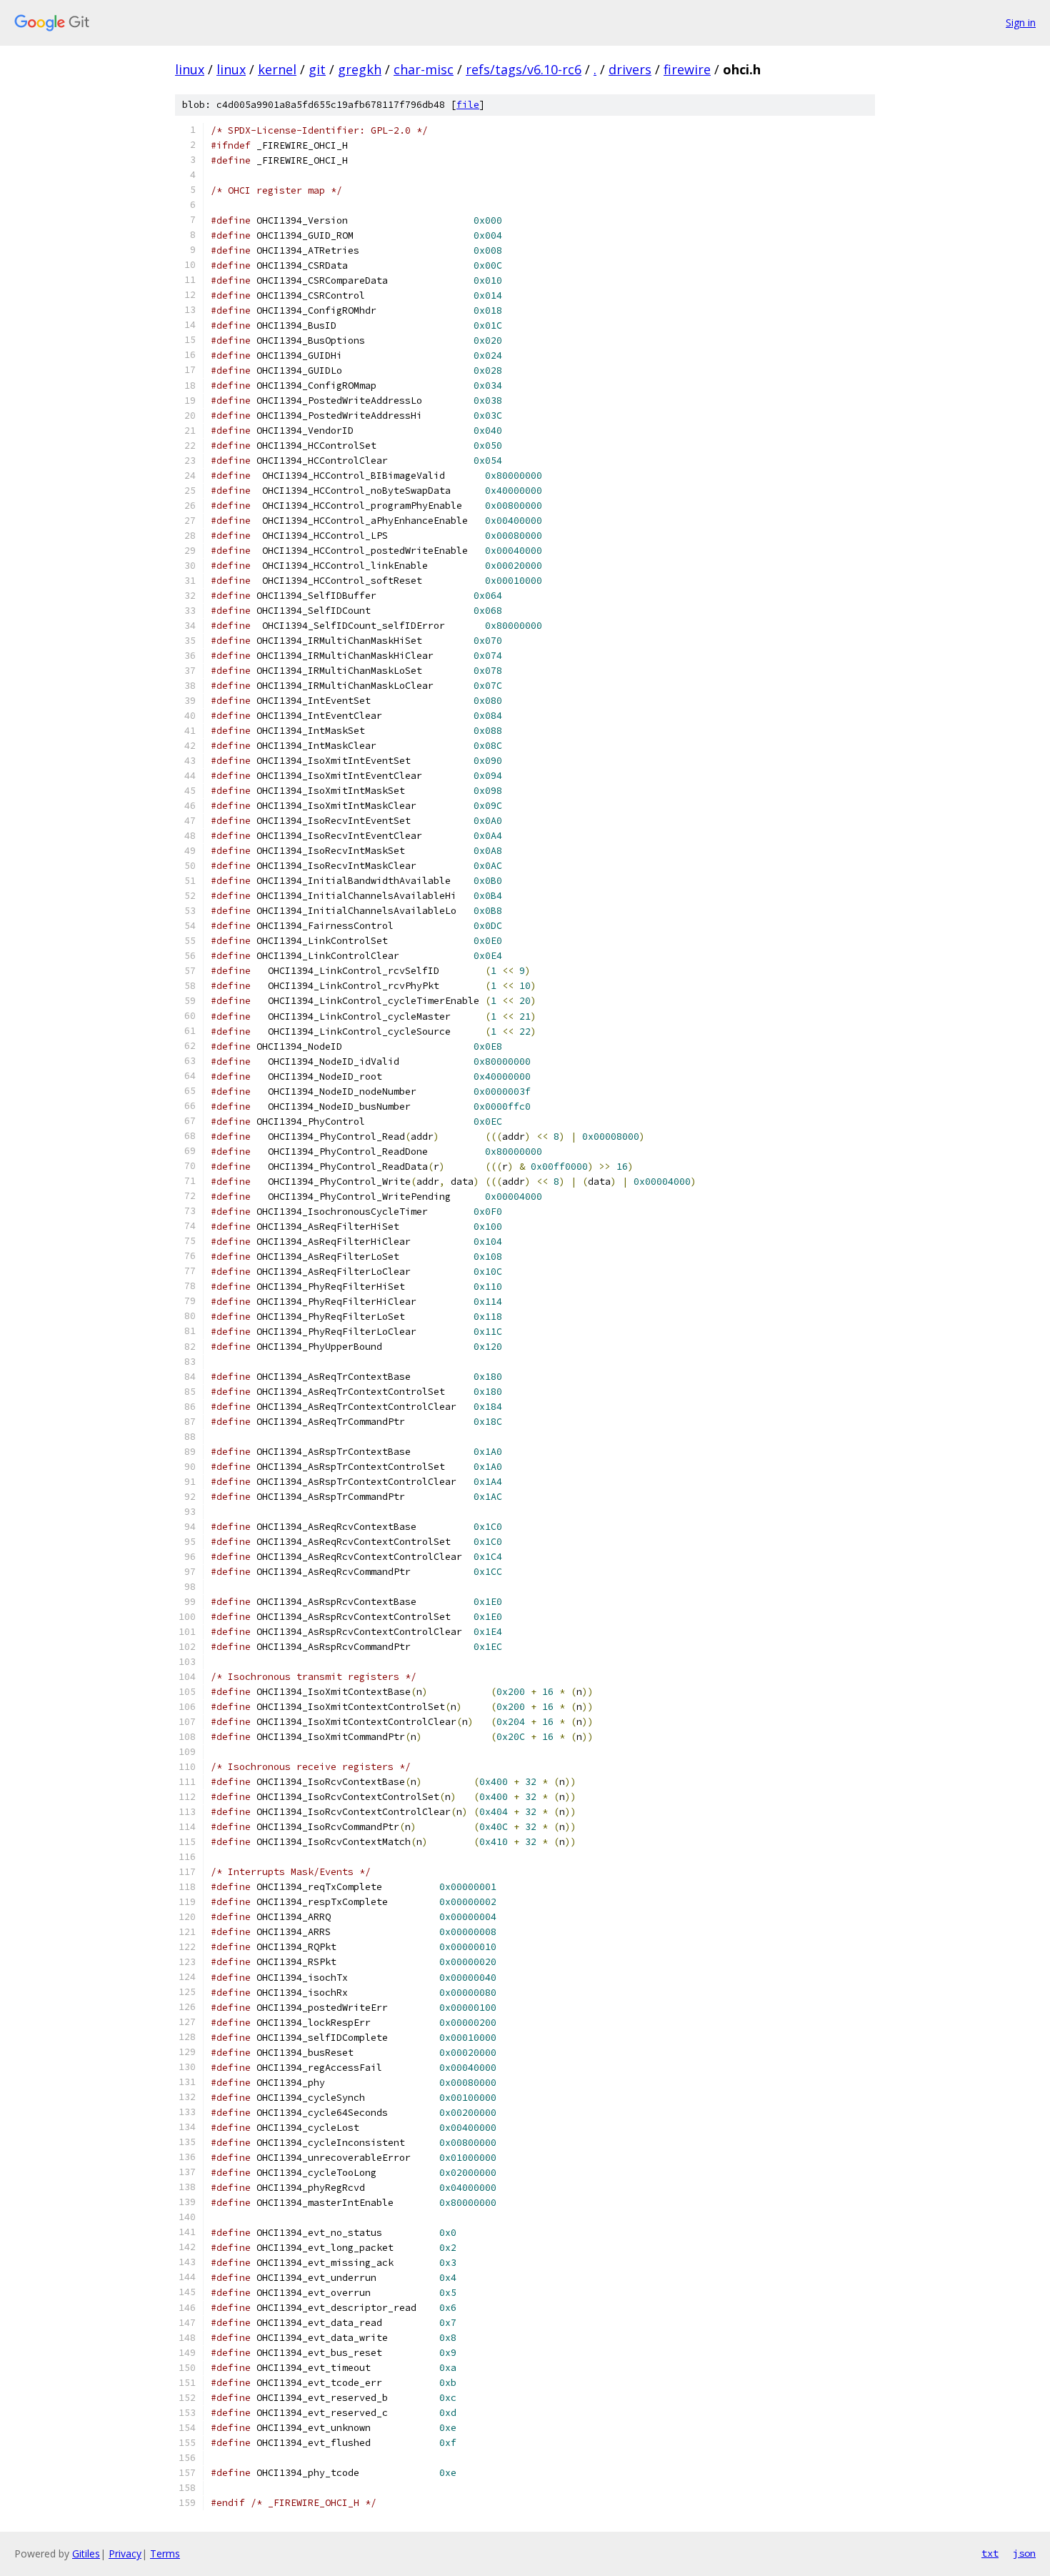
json (1024, 2553)
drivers (630, 69)
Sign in (1021, 23)
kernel (277, 69)
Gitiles (86, 2553)
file (468, 105)
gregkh (360, 69)
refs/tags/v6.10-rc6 (524, 69)
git (317, 69)
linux (190, 69)
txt (990, 2553)
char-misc (424, 69)
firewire (687, 69)
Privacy (125, 2553)
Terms (165, 2553)
